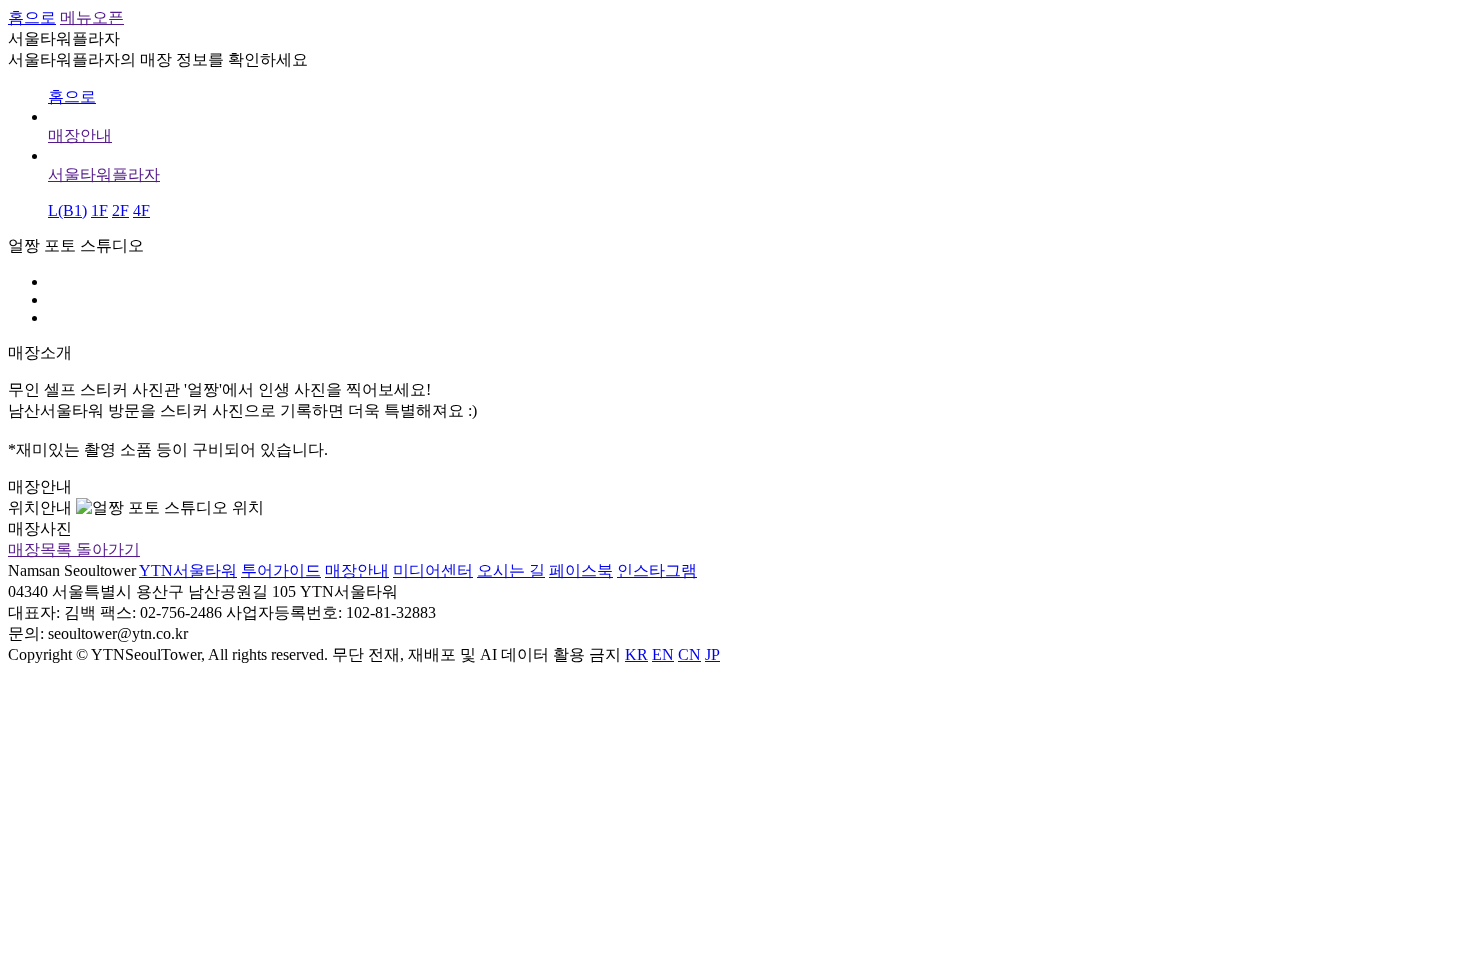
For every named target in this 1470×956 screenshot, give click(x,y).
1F (99, 210)
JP (712, 654)
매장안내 (80, 135)
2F (120, 210)
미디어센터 (433, 570)
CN (689, 654)
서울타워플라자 (104, 174)
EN (663, 654)
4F (141, 210)
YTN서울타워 (188, 570)
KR (636, 654)
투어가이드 (281, 570)
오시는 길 (511, 570)
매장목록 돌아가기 (74, 549)
